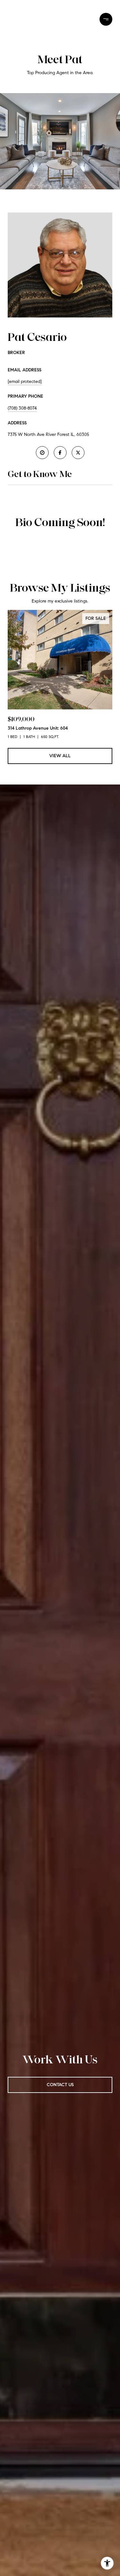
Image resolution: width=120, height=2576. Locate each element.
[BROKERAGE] (42, 453)
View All (60, 756)
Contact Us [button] (60, 2085)
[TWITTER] (78, 453)
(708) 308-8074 (22, 408)
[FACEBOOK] (60, 453)
